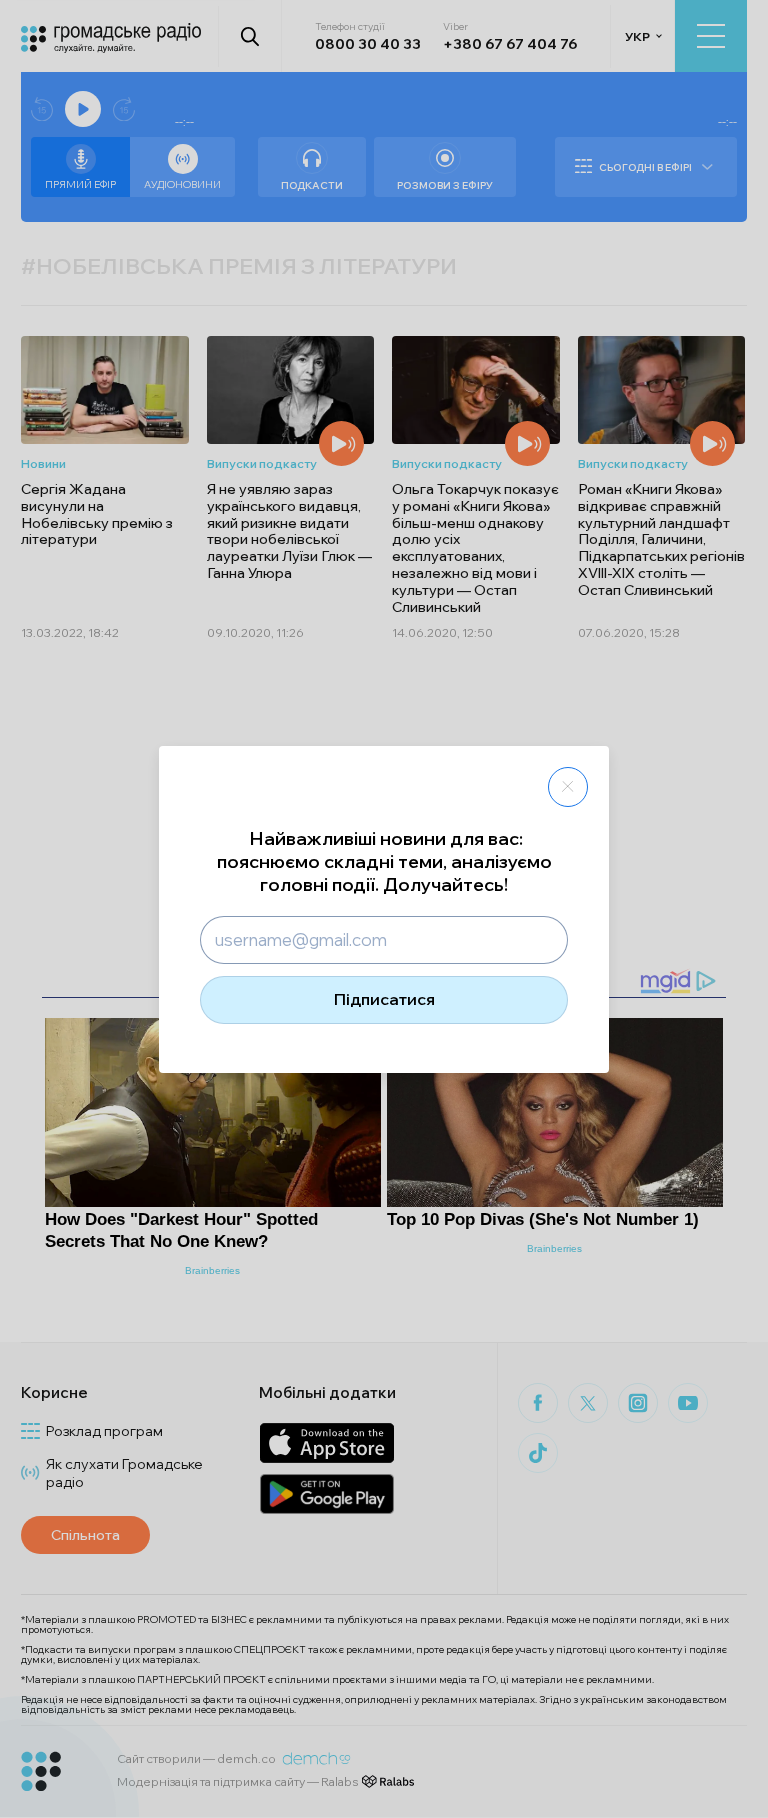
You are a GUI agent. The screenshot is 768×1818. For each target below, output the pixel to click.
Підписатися (384, 999)
